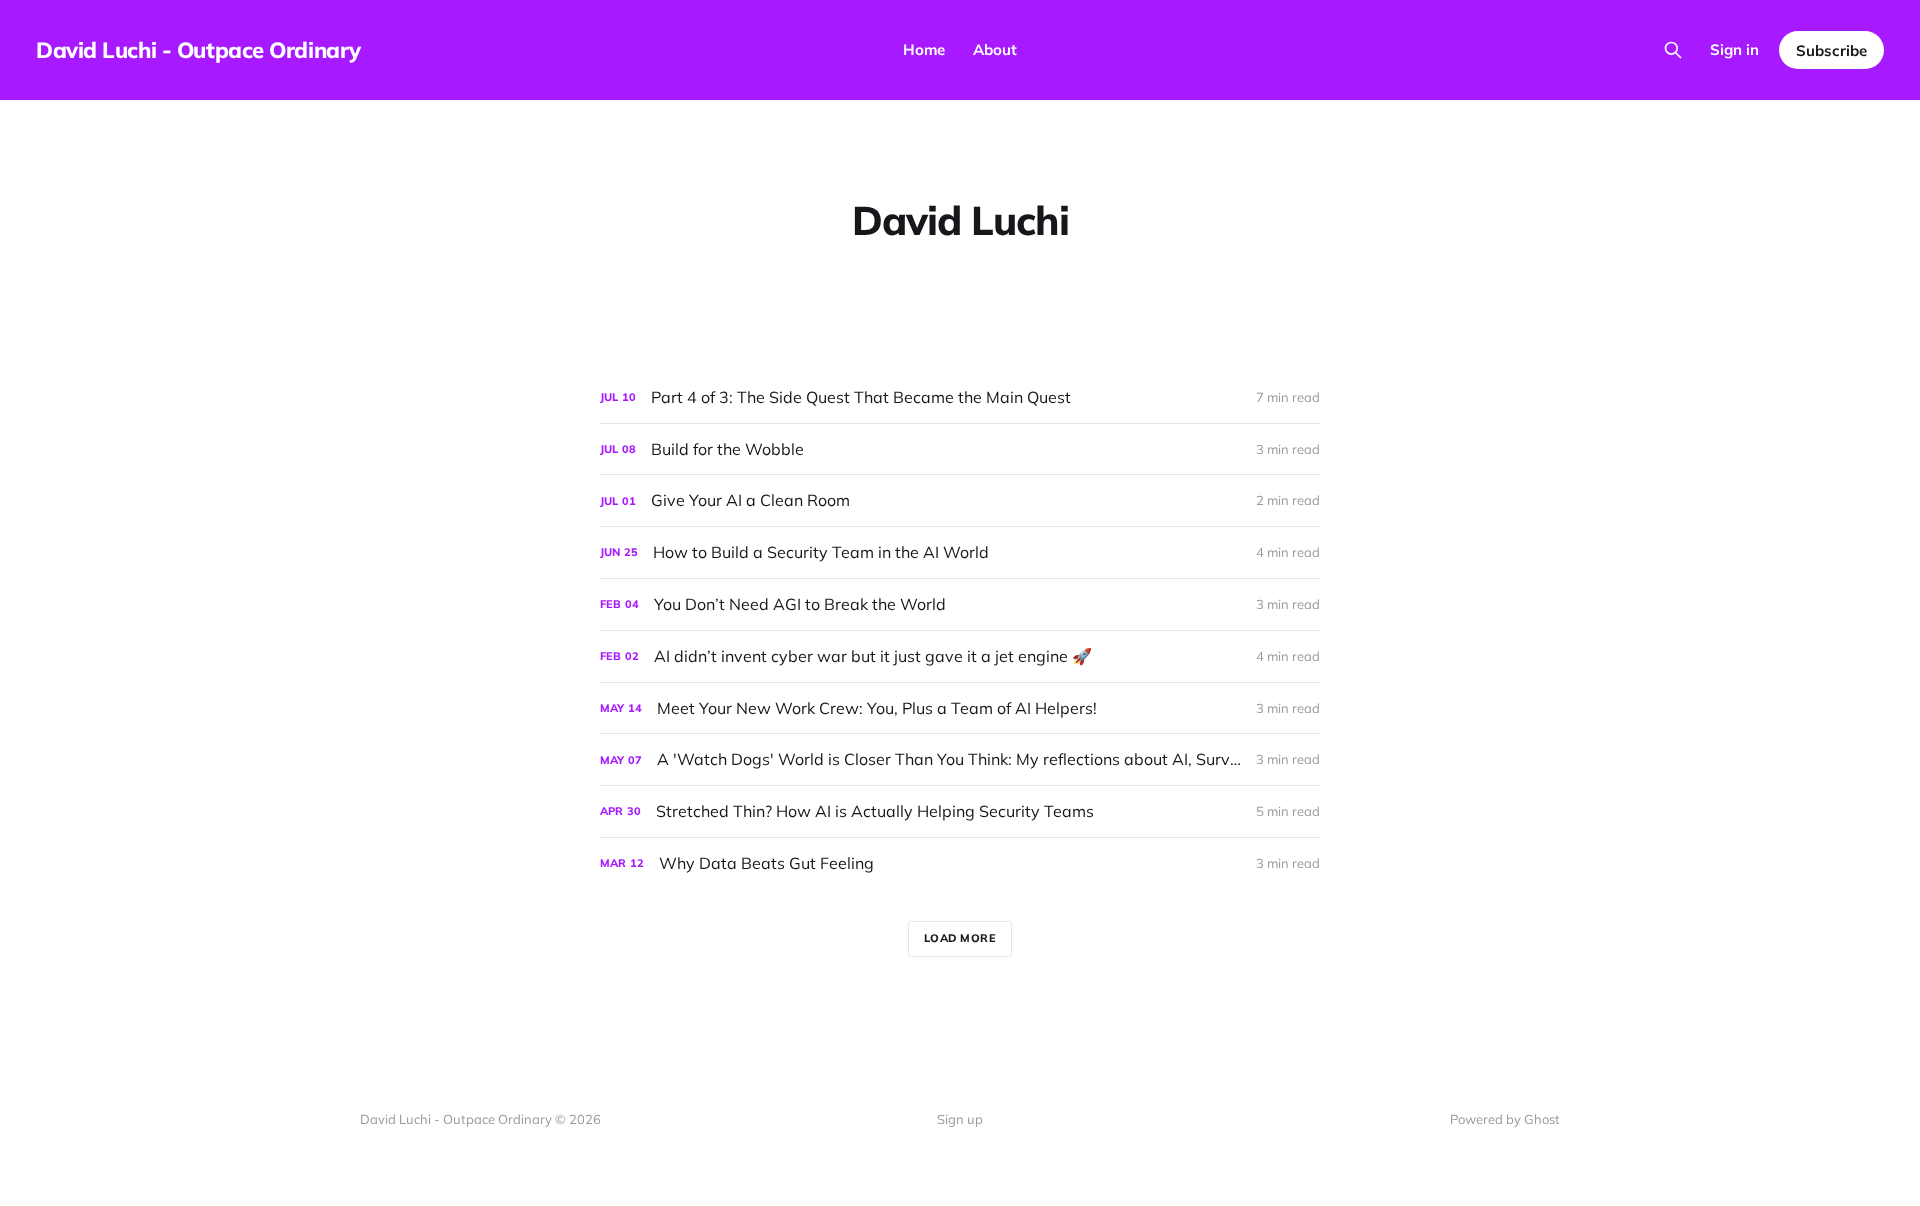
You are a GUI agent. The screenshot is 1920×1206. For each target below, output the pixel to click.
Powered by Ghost (1505, 1119)
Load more (960, 938)
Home (924, 49)
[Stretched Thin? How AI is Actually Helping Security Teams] (960, 811)
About (995, 49)
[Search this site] (1673, 50)
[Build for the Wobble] (960, 449)
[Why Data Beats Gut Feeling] (960, 863)
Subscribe (1831, 50)
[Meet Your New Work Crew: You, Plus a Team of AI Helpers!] (960, 708)
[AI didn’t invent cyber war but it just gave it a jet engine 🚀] (960, 656)
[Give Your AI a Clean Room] (960, 500)
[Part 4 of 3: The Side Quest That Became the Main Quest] (960, 397)
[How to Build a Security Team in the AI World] (960, 552)
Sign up (960, 1119)
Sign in (1734, 49)
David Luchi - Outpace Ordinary (198, 50)
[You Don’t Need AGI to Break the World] (960, 604)
